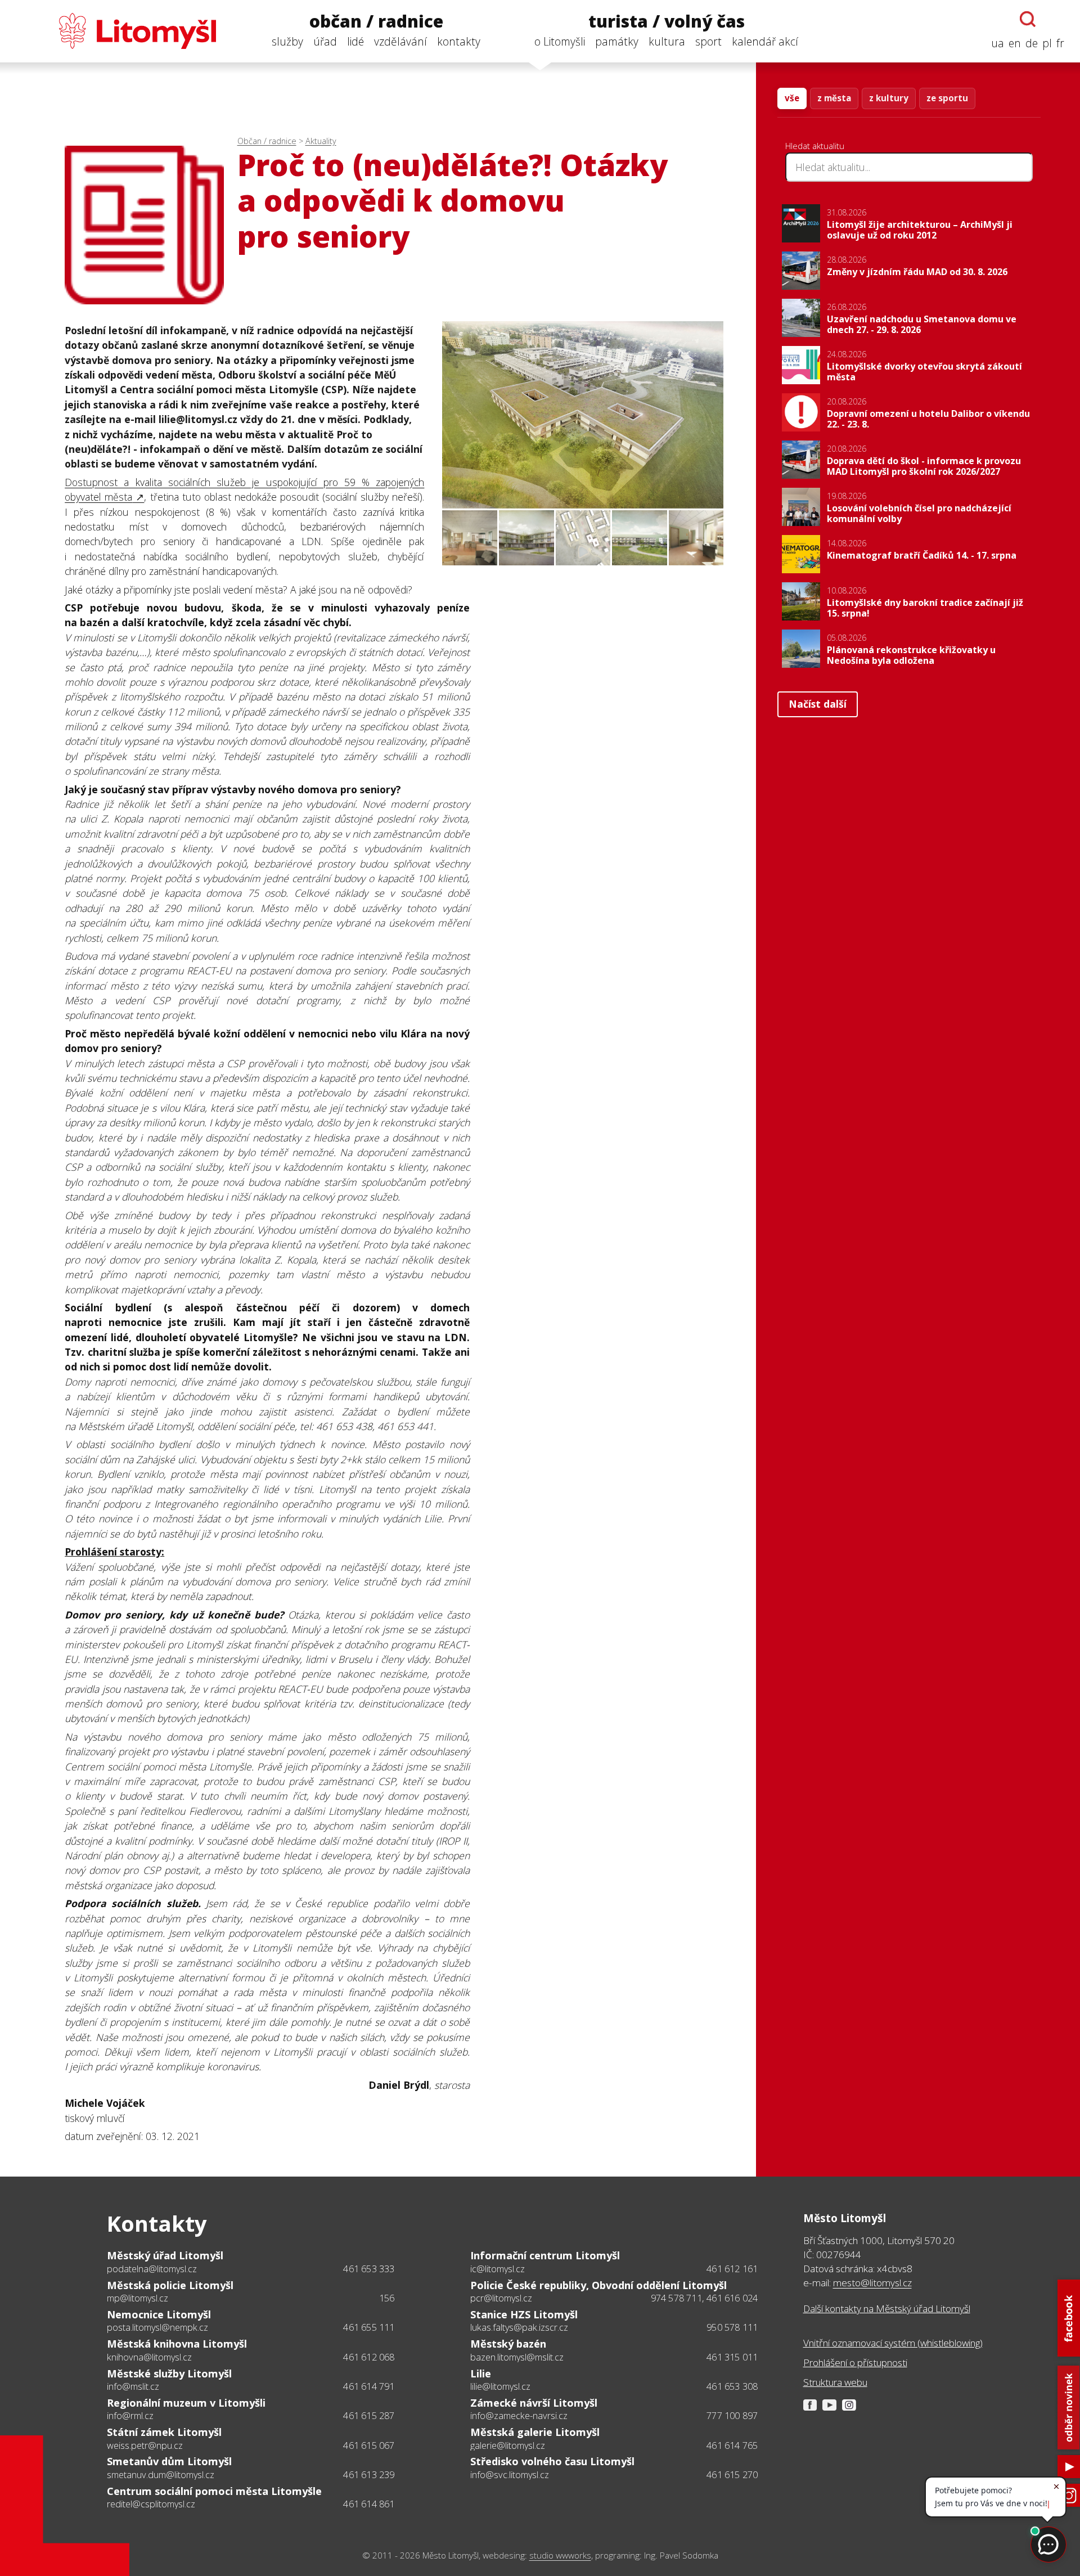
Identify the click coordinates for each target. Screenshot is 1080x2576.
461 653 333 (369, 2269)
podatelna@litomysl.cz (152, 2269)
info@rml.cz (130, 2416)
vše (792, 98)
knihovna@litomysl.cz (149, 2357)
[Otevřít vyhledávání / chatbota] (1028, 19)
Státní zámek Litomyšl (164, 2432)
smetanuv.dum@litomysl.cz (161, 2475)
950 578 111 (732, 2327)
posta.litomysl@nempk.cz (157, 2327)
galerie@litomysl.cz (508, 2445)
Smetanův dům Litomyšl (169, 2461)
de (1032, 43)
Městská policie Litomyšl (170, 2285)
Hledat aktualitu (815, 146)
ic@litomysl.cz (498, 2269)
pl (1047, 43)
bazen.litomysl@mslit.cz (517, 2357)
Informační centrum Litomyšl (545, 2255)
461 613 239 (369, 2475)
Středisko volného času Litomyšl (552, 2461)
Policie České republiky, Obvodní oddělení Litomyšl (598, 2285)
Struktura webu (835, 2382)
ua (998, 43)
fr (1060, 43)
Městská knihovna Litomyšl (177, 2344)
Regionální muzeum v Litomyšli (186, 2403)
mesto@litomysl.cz (872, 2283)
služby (287, 41)
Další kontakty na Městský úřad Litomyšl (887, 2308)
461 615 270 (732, 2475)
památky (617, 41)
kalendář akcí (765, 41)
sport (708, 41)
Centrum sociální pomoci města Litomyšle (214, 2491)
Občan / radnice (267, 141)
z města (834, 98)
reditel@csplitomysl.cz (151, 2504)
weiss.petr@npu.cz (145, 2445)
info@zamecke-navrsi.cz (519, 2416)
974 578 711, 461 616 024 (705, 2298)
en (1015, 43)
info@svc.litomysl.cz (510, 2475)
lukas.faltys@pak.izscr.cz (519, 2327)
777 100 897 (732, 2416)
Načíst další (818, 704)
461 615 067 (369, 2445)
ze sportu (947, 98)
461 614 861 (369, 2504)
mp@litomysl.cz (138, 2298)
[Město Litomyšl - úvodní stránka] (116, 31)
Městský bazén (508, 2344)
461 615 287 (369, 2416)
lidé (355, 41)
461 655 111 (369, 2327)
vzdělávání (400, 41)
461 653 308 (732, 2386)
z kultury (889, 98)
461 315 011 (732, 2357)
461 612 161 (732, 2269)
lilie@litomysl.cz (500, 2386)
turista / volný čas (667, 22)
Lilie (481, 2373)
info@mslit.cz (133, 2386)
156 (387, 2298)
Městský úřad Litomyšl (165, 2255)
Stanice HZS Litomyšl (524, 2314)
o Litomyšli (560, 41)
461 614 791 (369, 2386)
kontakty (459, 41)
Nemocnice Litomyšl (159, 2314)
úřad (325, 41)
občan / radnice (376, 22)
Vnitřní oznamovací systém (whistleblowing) (893, 2343)
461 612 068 (369, 2357)
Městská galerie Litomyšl (535, 2432)
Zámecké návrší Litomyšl (534, 2403)
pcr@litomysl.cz (501, 2298)
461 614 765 (732, 2445)
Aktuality (321, 141)
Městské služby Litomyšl (169, 2373)
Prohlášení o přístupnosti (855, 2363)
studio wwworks (560, 2555)
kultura (667, 41)
